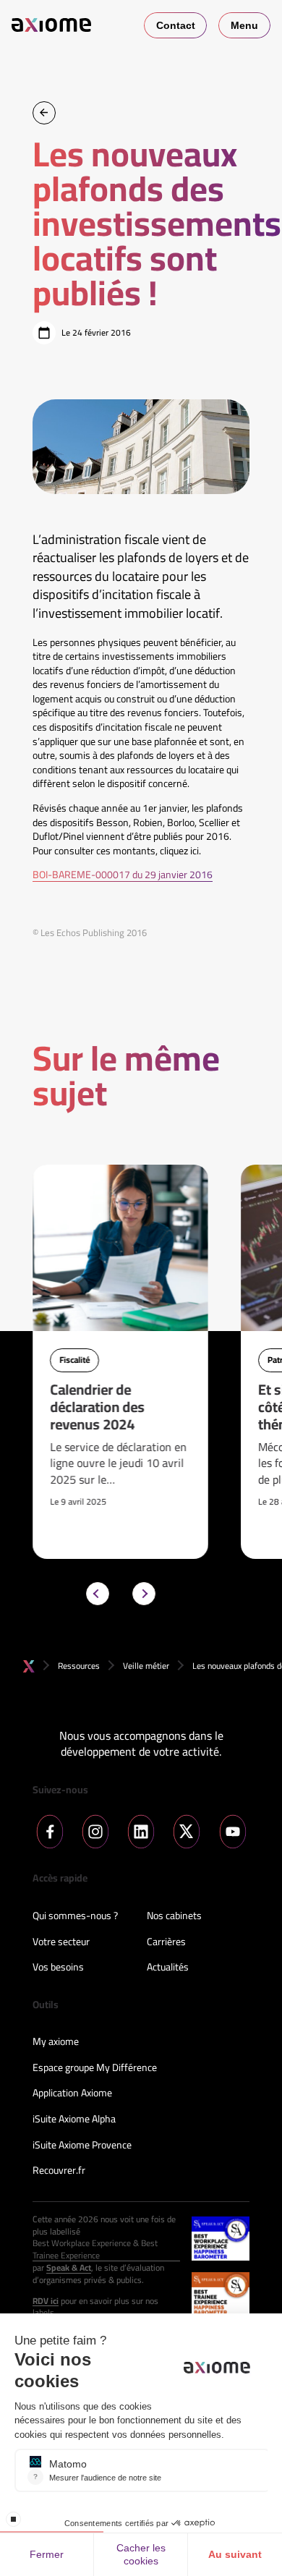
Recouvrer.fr (59, 2171)
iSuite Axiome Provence (82, 2146)
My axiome (56, 2042)
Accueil (29, 1666)
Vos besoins (58, 1968)
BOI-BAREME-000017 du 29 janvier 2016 (123, 875)
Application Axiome (72, 2093)
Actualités (168, 1968)
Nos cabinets (174, 1916)
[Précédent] (98, 1594)
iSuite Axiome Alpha (74, 2120)
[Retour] (44, 113)
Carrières (166, 1942)
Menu (244, 25)
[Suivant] (144, 1594)
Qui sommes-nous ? (75, 1916)
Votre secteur (61, 1942)
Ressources (79, 1666)
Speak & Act (69, 2268)
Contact (176, 25)
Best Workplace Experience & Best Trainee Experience (95, 2250)
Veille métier (146, 1666)
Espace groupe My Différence (95, 2068)
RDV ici (46, 2301)
